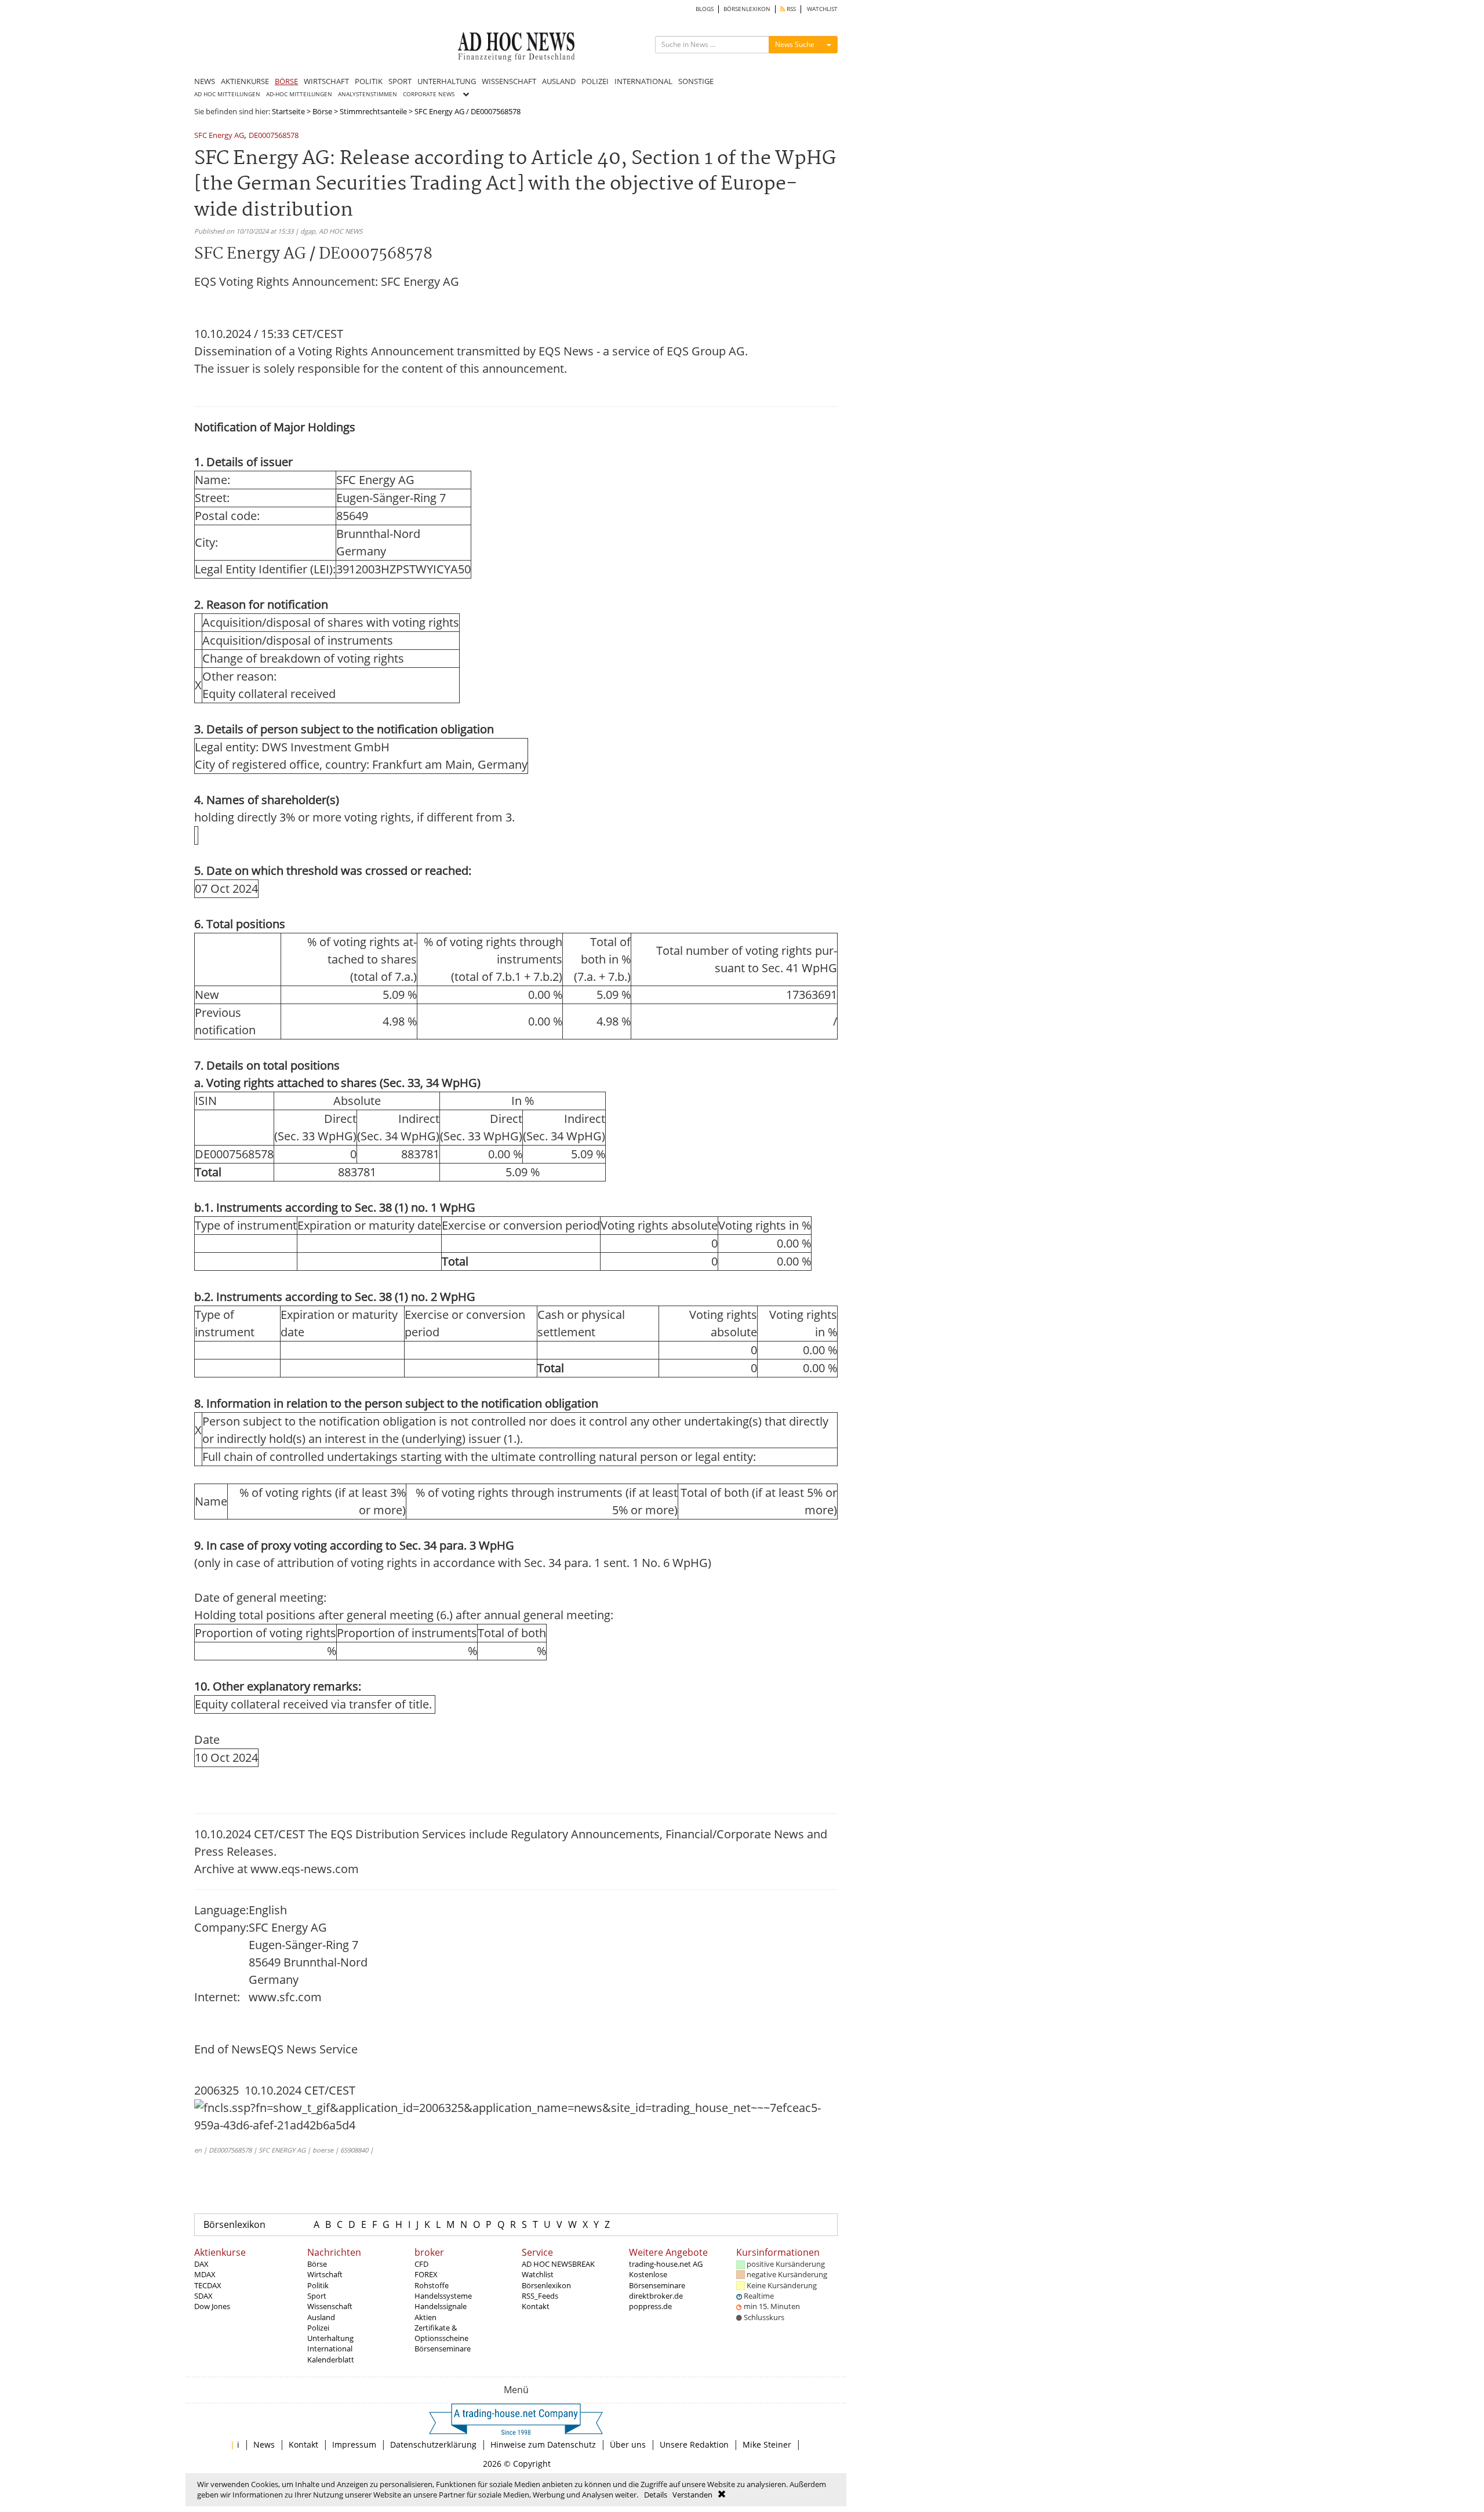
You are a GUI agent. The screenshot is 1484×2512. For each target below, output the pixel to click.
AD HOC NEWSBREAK (558, 2264)
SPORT (400, 81)
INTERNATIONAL (643, 81)
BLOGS (705, 9)
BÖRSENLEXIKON (747, 9)
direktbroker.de (656, 2296)
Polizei (318, 2328)
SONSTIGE (696, 81)
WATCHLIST (822, 9)
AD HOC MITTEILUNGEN (227, 94)
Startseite (288, 111)
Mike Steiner (767, 2444)
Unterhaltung (330, 2338)
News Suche (795, 44)
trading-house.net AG (666, 2264)
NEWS (205, 81)
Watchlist (538, 2274)
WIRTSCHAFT (326, 81)
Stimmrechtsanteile (373, 111)
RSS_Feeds (540, 2296)
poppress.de (650, 2306)
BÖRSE (286, 81)
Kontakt (536, 2306)
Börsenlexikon (234, 2224)
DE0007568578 (274, 136)
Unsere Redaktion (694, 2444)
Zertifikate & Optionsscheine (441, 2333)
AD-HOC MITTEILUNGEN (299, 94)
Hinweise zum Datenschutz (543, 2444)
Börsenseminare (443, 2349)
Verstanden (692, 2495)
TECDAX (208, 2285)
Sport (317, 2296)
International (330, 2349)
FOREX (426, 2274)
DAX (201, 2264)
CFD (421, 2264)
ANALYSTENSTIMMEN (368, 94)
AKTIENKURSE (245, 81)
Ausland (321, 2317)
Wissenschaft (330, 2306)
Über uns (628, 2444)
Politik (318, 2285)
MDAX (205, 2274)
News (264, 2444)
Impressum (354, 2444)
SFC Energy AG (219, 136)
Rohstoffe (432, 2285)
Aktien (425, 2317)
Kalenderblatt (331, 2360)
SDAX (203, 2296)
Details (656, 2495)
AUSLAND (559, 81)
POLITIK (369, 81)
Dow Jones (212, 2306)
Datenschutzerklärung (433, 2444)
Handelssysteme (443, 2296)
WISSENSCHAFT (509, 81)
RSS (790, 9)
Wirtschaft (325, 2274)
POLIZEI (595, 81)
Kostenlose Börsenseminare (657, 2280)
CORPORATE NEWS (429, 94)
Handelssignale (441, 2306)
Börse (322, 111)
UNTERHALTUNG (447, 81)
